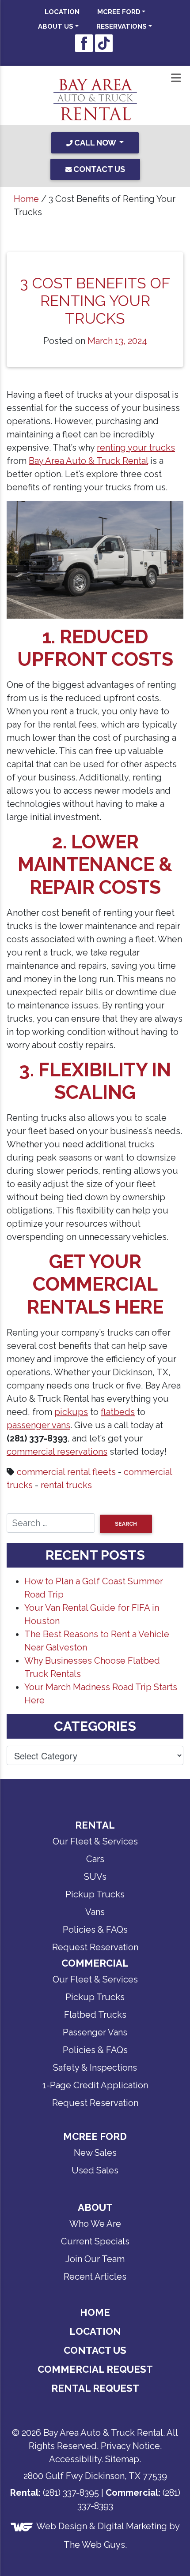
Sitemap (122, 2459)
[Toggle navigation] (176, 78)
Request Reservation (95, 1947)
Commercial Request (95, 2369)
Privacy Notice (130, 2446)
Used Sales (95, 2170)
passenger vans (38, 1425)
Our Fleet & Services (95, 1841)
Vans (95, 1912)
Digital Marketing (132, 2526)
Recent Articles (95, 2277)
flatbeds (118, 1412)
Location (62, 12)
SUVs (95, 1877)
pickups (71, 1412)
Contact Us (95, 2350)
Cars (95, 1859)
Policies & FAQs (95, 1930)
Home (26, 199)
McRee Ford (119, 12)
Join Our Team (95, 2259)
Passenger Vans (95, 2032)
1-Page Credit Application (95, 2085)
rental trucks (66, 1485)
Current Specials (95, 2241)
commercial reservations (57, 1452)
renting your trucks (136, 448)
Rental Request (95, 2388)
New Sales (95, 2153)
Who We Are (95, 2224)
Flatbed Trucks (95, 2015)
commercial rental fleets (66, 1472)
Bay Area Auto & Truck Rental (88, 461)
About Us (56, 26)
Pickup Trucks (95, 1894)
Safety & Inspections (95, 2068)
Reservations (122, 26)
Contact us (98, 169)
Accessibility (75, 2459)
